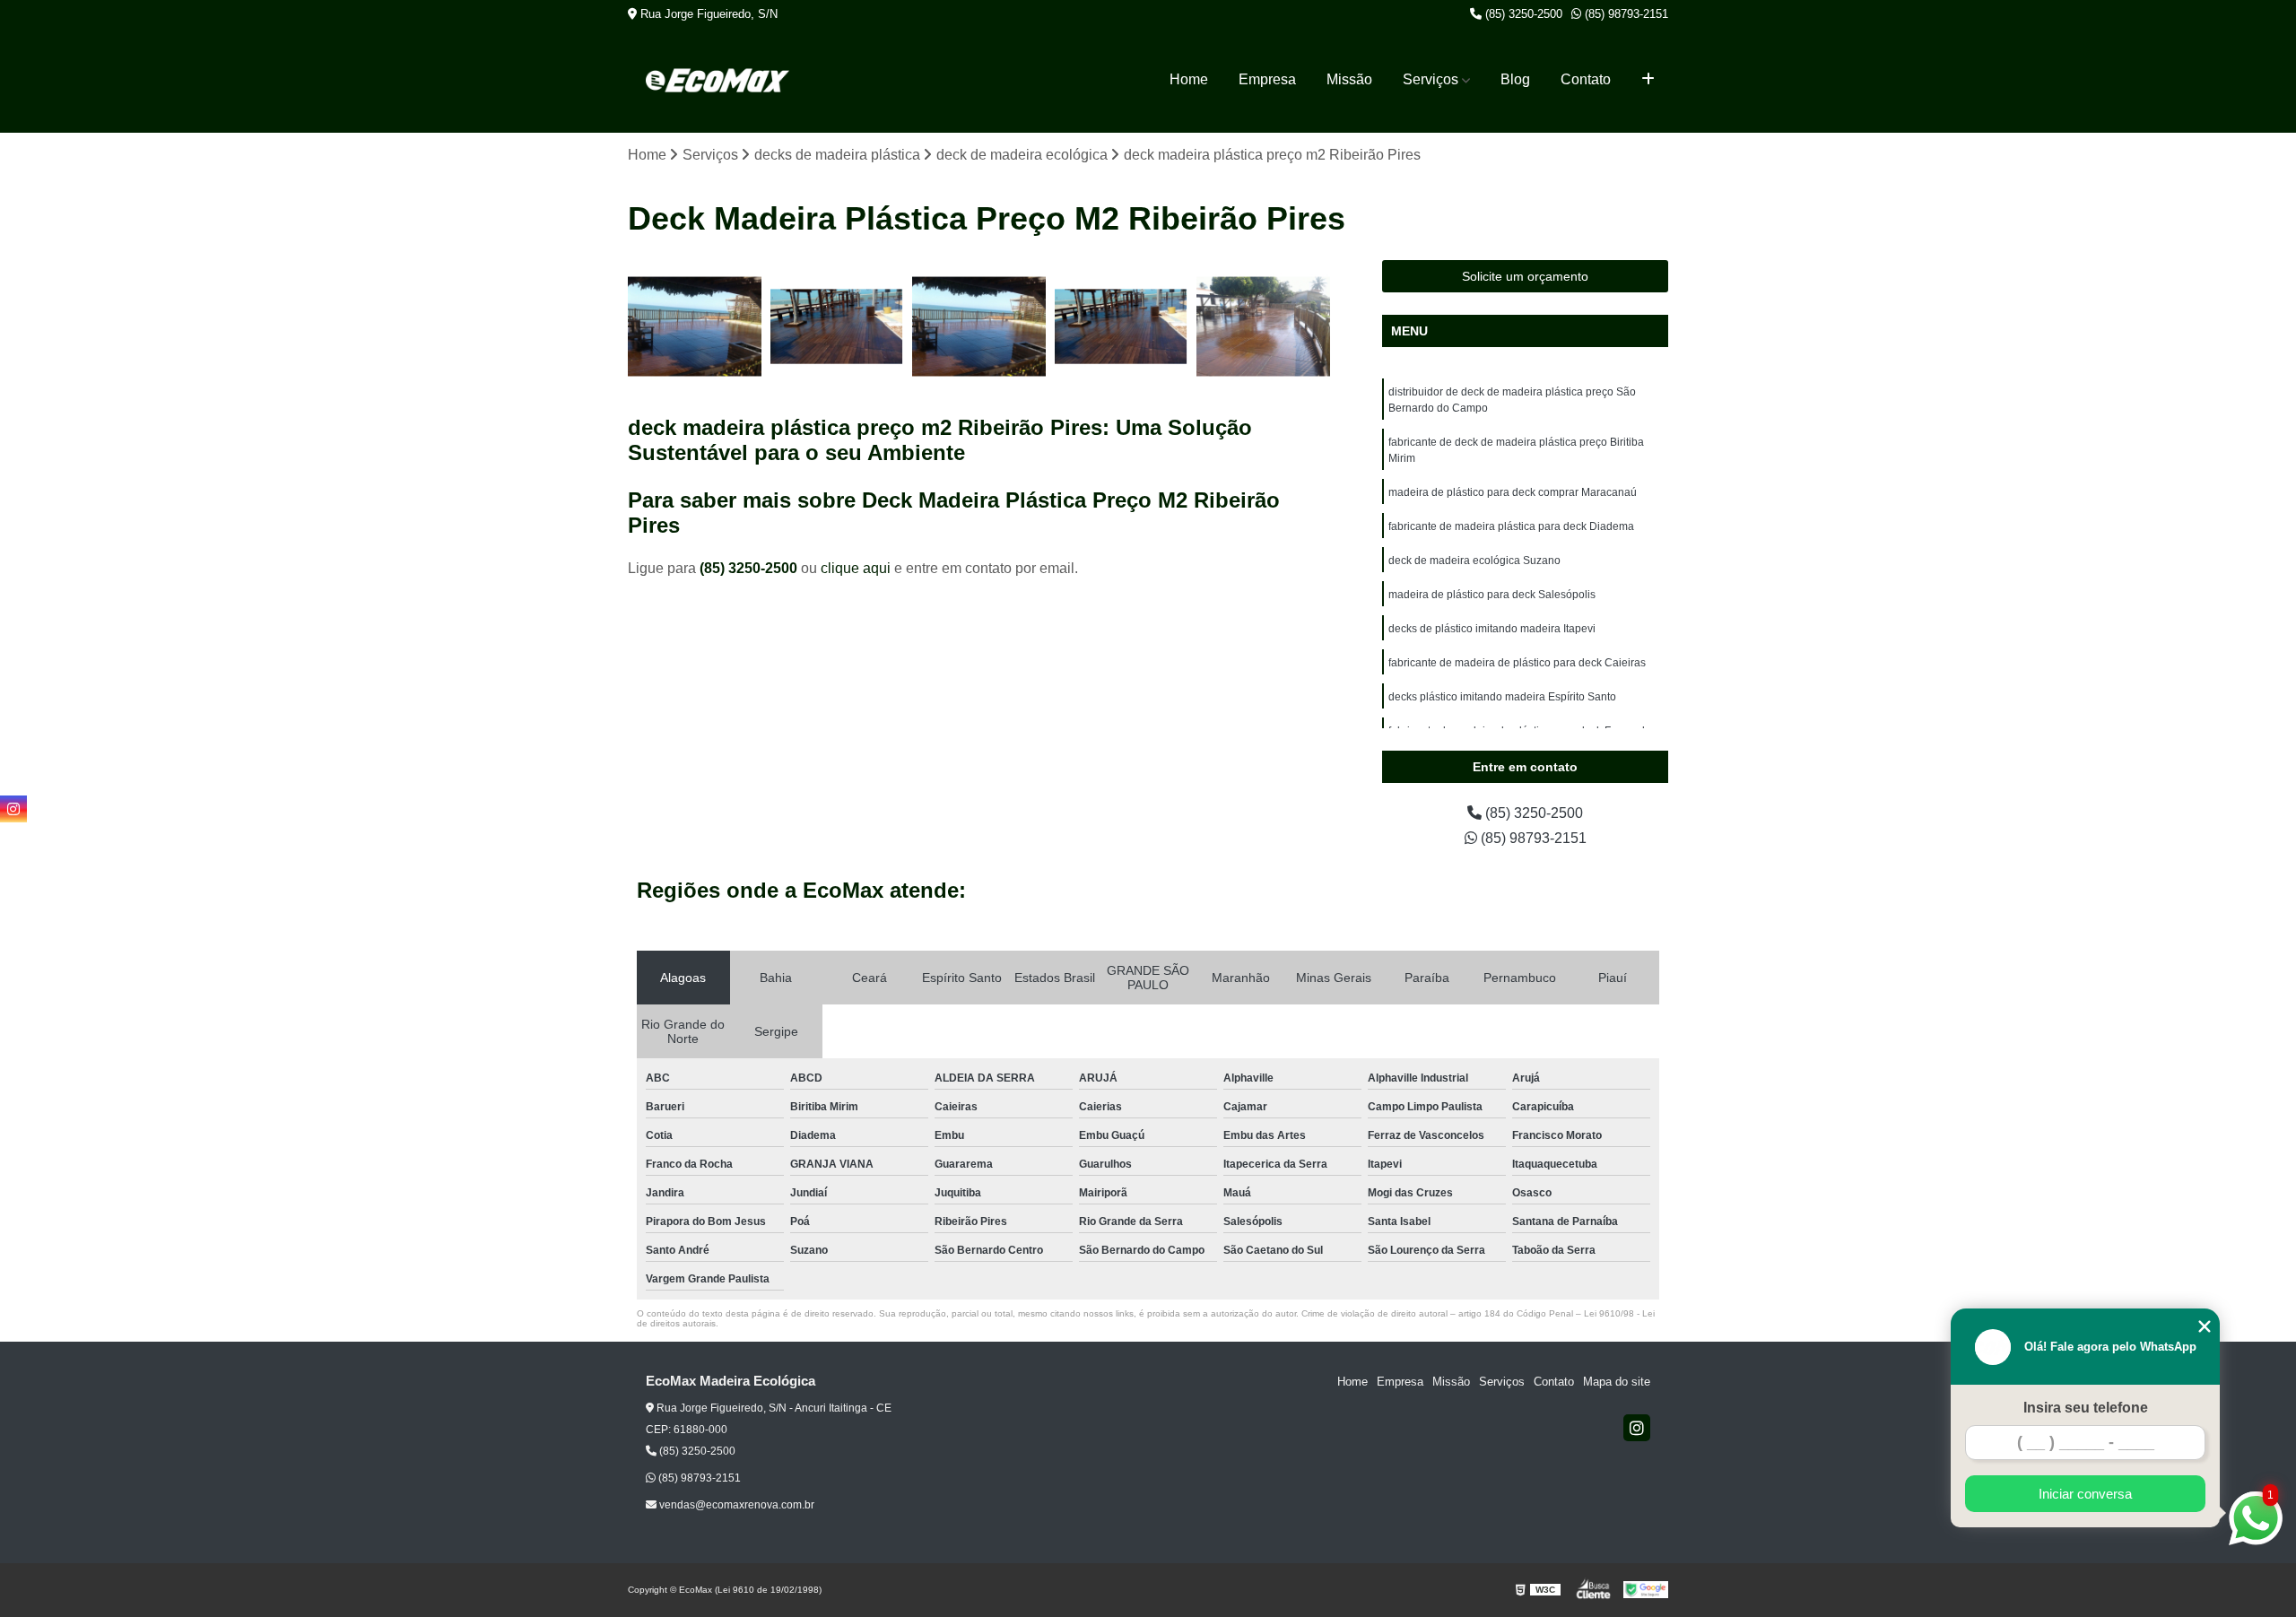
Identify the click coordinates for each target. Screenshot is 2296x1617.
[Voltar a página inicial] (717, 80)
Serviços (1431, 79)
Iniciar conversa (2085, 1494)
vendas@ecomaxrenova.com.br (735, 1505)
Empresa (1267, 79)
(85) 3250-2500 (1522, 14)
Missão (1349, 79)
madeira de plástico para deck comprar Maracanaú (1513, 492)
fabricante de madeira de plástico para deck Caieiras (1517, 663)
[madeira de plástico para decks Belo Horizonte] (695, 327)
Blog (1515, 79)
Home (1189, 79)
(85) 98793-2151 (1625, 14)
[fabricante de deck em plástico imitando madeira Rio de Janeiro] (1122, 327)
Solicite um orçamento (1525, 276)
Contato (1586, 79)
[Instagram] (1637, 1428)
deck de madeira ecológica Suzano (1474, 561)
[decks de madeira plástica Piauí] (837, 327)
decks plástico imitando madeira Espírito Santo (1502, 697)
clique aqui (856, 568)
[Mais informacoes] (1648, 80)
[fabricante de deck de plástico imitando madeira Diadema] (979, 327)
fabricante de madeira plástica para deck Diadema (1511, 526)
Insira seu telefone (2086, 1408)
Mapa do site (1617, 1382)
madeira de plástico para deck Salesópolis (1492, 595)
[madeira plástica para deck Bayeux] (1263, 327)
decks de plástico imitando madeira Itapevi (1492, 629)
